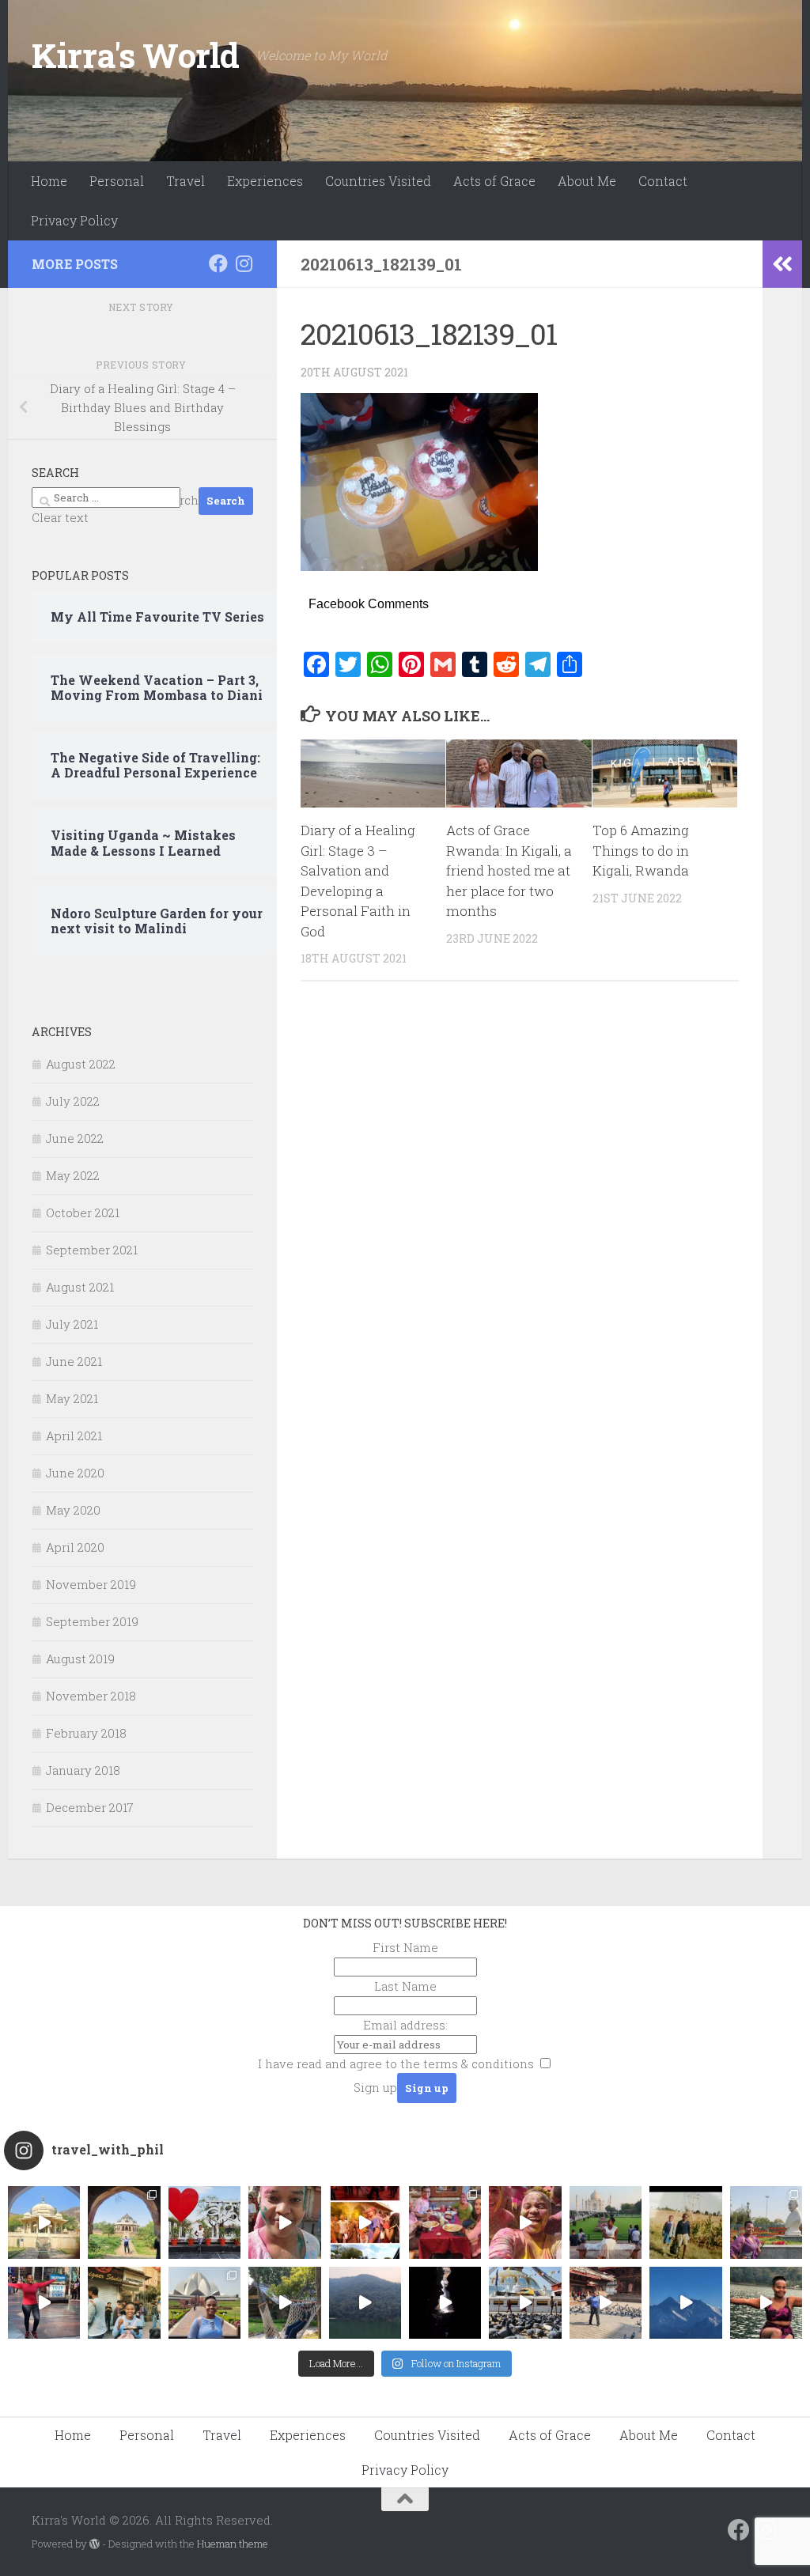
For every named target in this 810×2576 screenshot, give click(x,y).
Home (49, 181)
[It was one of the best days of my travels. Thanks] (445, 2222)
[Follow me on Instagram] (244, 263)
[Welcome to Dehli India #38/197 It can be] (204, 2303)
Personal (117, 181)
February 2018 (86, 1733)
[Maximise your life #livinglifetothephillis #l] (606, 2303)
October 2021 (83, 1212)
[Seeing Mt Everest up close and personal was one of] (685, 2303)
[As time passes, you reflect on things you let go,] (365, 2303)
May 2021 (72, 1398)
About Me (587, 181)
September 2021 (92, 1250)
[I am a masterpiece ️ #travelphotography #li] (766, 2303)
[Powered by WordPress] (95, 2544)
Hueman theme (233, 2544)
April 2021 (74, 1436)
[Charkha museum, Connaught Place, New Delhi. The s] (766, 2222)
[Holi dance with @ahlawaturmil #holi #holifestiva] (284, 2222)
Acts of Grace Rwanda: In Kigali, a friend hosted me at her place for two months (509, 870)
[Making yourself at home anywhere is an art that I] (284, 2303)
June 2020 (75, 1473)
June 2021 (74, 1361)
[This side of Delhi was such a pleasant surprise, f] (44, 2303)
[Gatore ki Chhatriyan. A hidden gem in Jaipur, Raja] (44, 2222)
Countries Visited (378, 181)
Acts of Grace (494, 181)
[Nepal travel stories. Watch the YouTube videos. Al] (445, 2303)
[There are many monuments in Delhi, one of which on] (124, 2222)
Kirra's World (136, 55)
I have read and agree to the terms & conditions (396, 2063)
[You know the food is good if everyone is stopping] (124, 2303)
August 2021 (80, 1287)
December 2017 (90, 1807)
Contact (663, 181)
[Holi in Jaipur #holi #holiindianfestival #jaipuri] (365, 2222)
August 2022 (81, 1064)
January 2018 (83, 1770)
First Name (405, 1947)
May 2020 (73, 1510)
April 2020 (75, 1547)
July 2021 (72, 1324)
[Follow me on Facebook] (218, 263)
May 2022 (73, 1175)
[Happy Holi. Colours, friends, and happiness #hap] (525, 2222)
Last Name (405, 1986)
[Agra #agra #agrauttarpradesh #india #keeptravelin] (204, 2222)
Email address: (405, 2025)
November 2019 (91, 1584)
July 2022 (73, 1101)
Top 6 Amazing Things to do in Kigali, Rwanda (641, 850)
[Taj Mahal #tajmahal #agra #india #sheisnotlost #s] (606, 2222)
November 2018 (91, 1696)
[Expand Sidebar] (782, 264)
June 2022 (75, 1138)
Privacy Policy (74, 220)
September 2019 (92, 1621)
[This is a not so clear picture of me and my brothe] (685, 2222)
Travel (185, 181)
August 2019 (80, 1659)
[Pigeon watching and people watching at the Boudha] (525, 2303)
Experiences (265, 181)
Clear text (60, 517)
